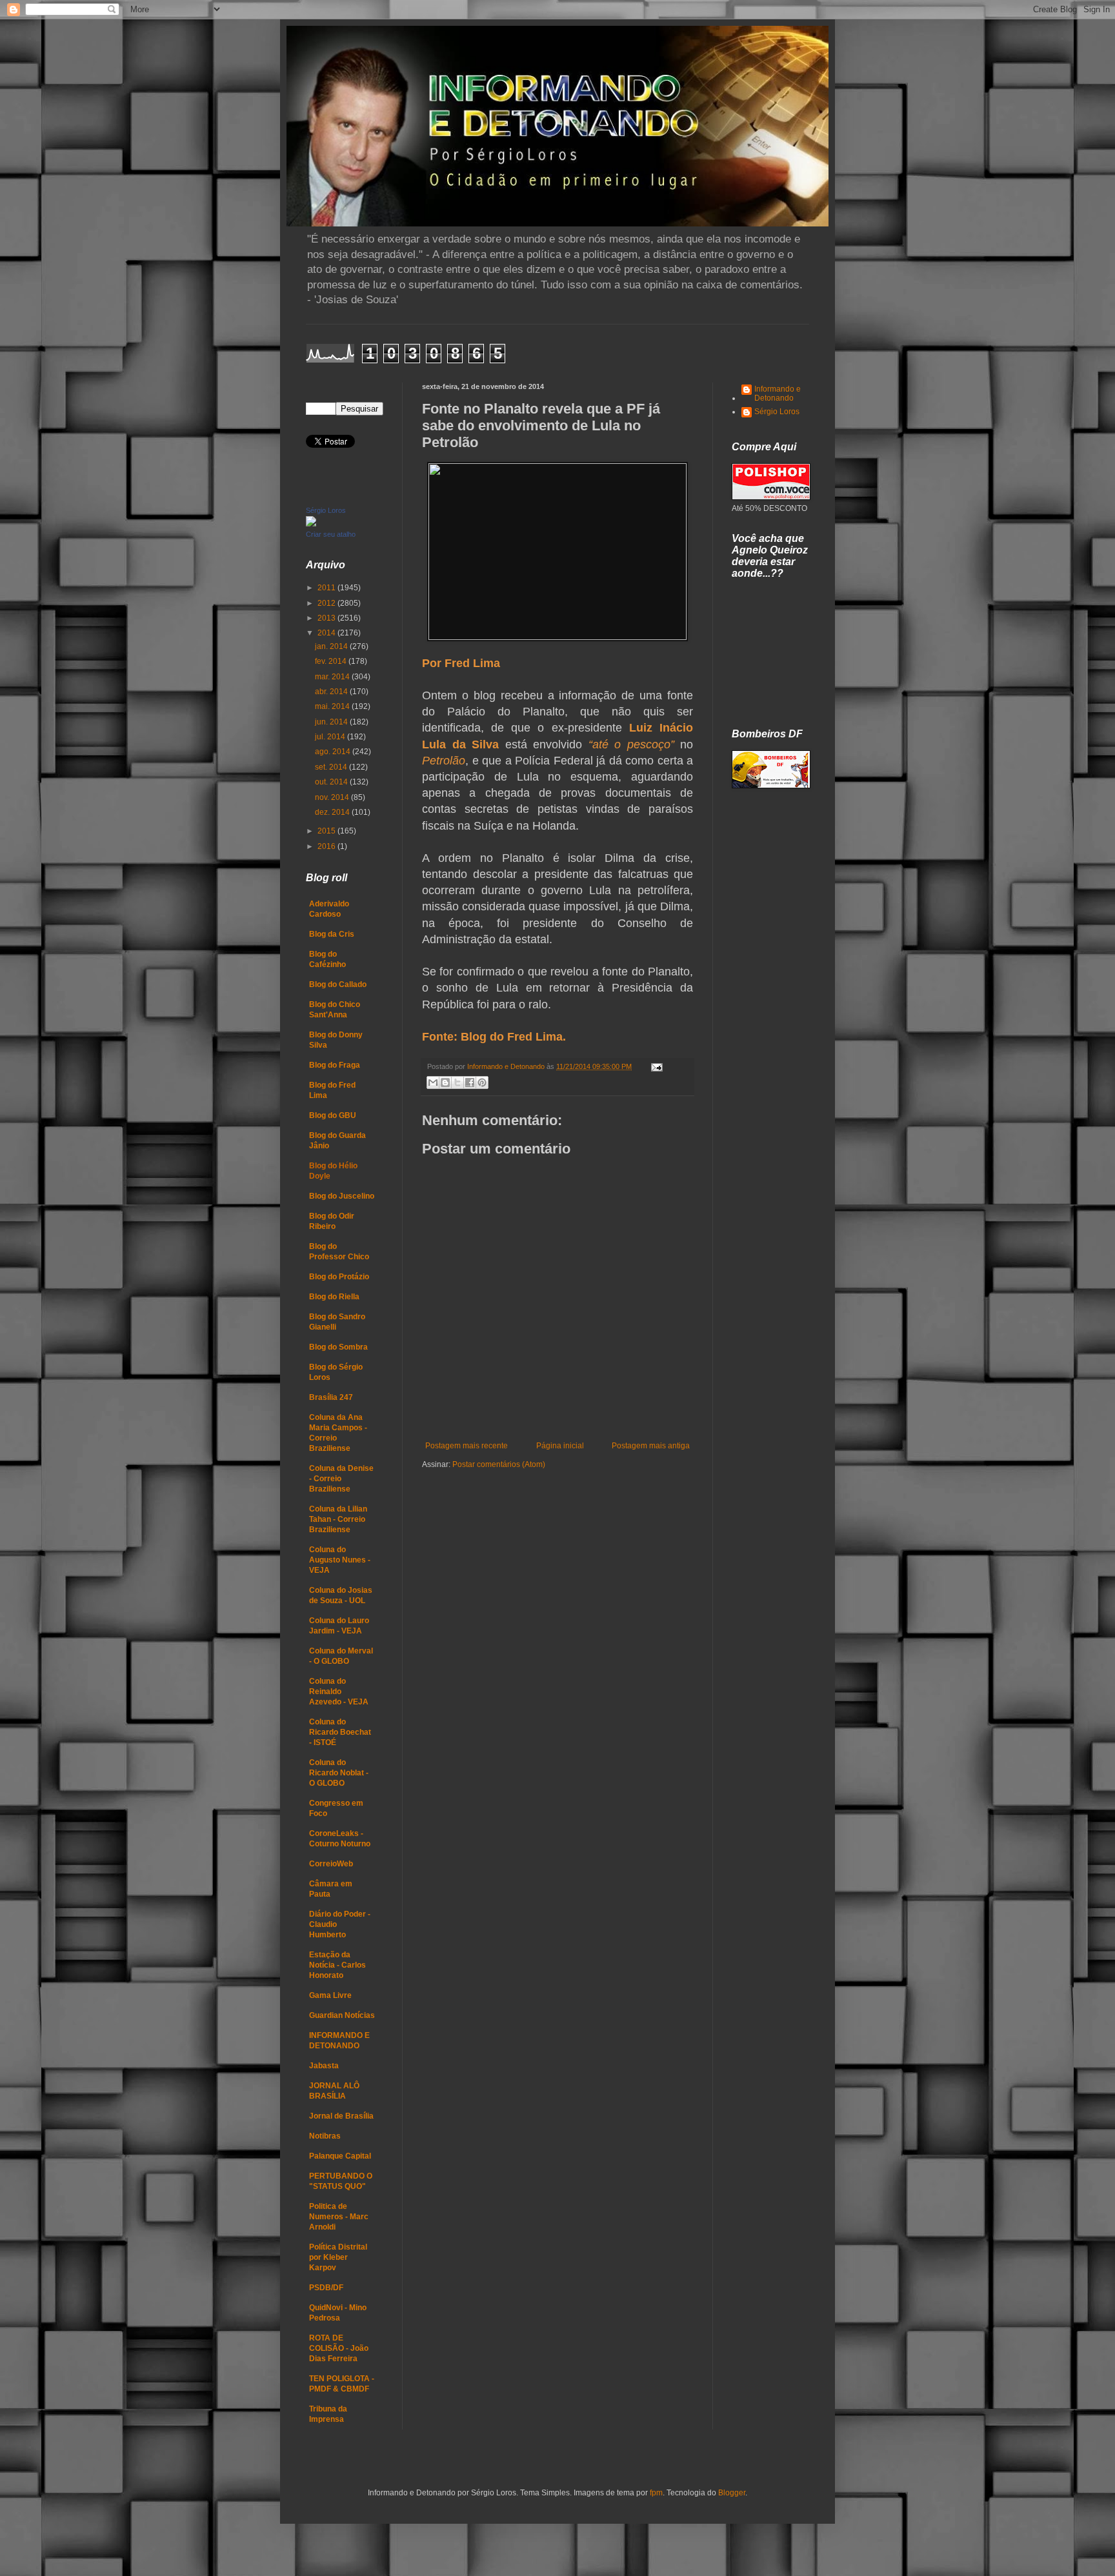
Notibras (325, 2136)
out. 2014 (332, 782)
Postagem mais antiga (651, 1446)
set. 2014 (332, 767)
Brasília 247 (331, 1397)
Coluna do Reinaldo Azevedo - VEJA (339, 1692)
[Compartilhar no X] (457, 1083)
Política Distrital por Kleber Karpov (338, 2257)
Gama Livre (330, 1995)
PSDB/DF (326, 2288)
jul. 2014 (331, 737)
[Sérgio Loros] (311, 524)
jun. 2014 (332, 722)
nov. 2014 (333, 797)
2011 (327, 588)
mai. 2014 (333, 706)
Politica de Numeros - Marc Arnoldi (339, 2217)
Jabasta (324, 2066)
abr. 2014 (332, 692)
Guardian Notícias (342, 2015)
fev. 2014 (332, 661)
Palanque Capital (340, 2156)
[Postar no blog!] (445, 1083)
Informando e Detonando (778, 394)
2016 (327, 846)
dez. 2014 (333, 812)
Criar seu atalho (331, 534)
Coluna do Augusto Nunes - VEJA (340, 1560)
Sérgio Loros (326, 510)
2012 (327, 603)
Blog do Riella (334, 1297)
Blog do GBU (333, 1115)
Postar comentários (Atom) (499, 1464)
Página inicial (560, 1446)
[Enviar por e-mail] (433, 1083)
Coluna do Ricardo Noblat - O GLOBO (339, 1773)
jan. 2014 (332, 646)
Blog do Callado (338, 984)
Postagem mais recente (467, 1446)
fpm (656, 2493)
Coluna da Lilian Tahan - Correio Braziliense (338, 1519)
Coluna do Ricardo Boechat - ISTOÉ (340, 1732)
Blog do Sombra (338, 1347)
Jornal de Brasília (341, 2116)
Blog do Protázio (339, 1277)
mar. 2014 (333, 677)
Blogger (732, 2493)
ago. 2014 (334, 752)
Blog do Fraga (335, 1065)
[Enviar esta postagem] (655, 1066)
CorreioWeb (331, 1864)
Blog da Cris (332, 934)
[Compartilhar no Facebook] (470, 1083)
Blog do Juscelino (342, 1196)
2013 (327, 618)
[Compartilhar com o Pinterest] (482, 1083)
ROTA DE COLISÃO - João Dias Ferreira (339, 2348)
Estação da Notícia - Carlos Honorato (337, 1965)
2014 (327, 633)
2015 (327, 831)
